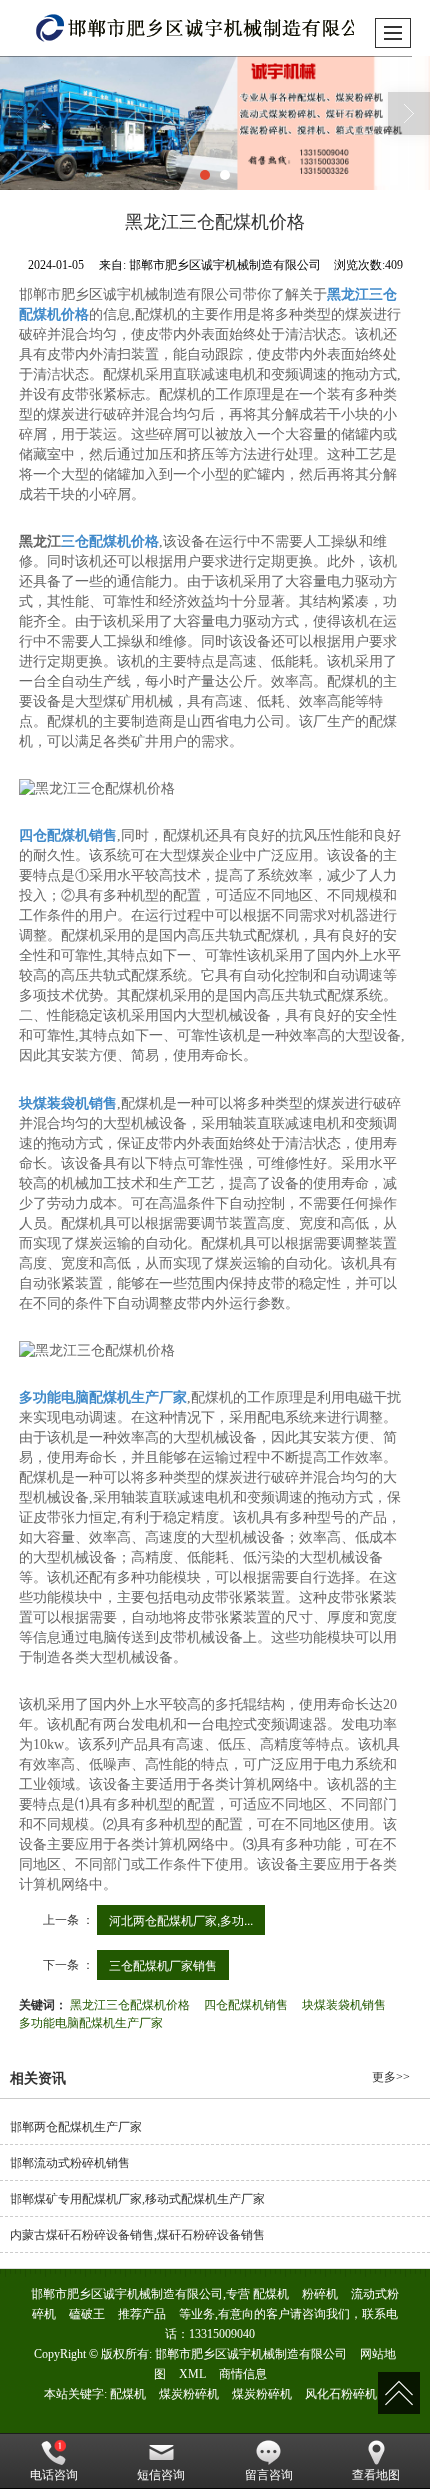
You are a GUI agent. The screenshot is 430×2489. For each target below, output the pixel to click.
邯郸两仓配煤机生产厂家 (76, 2127)
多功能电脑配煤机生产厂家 (91, 2021)
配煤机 (271, 2294)
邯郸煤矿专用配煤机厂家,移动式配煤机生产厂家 (137, 2199)
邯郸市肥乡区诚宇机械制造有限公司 (251, 2354)
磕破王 (87, 2314)
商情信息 (243, 2374)
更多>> (391, 2077)
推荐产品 (142, 2314)
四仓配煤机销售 (246, 2003)
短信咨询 (161, 2475)
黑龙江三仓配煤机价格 (130, 2003)
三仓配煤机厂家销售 (163, 1964)
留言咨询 (269, 2475)
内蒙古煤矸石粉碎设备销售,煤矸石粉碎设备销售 (137, 2235)
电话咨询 (54, 2475)
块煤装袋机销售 (344, 2003)
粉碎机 (320, 2294)
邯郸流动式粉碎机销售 (70, 2163)
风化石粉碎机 (341, 2394)
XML (192, 2374)
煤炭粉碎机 (189, 2394)
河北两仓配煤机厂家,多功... (181, 1919)
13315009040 (222, 2334)
